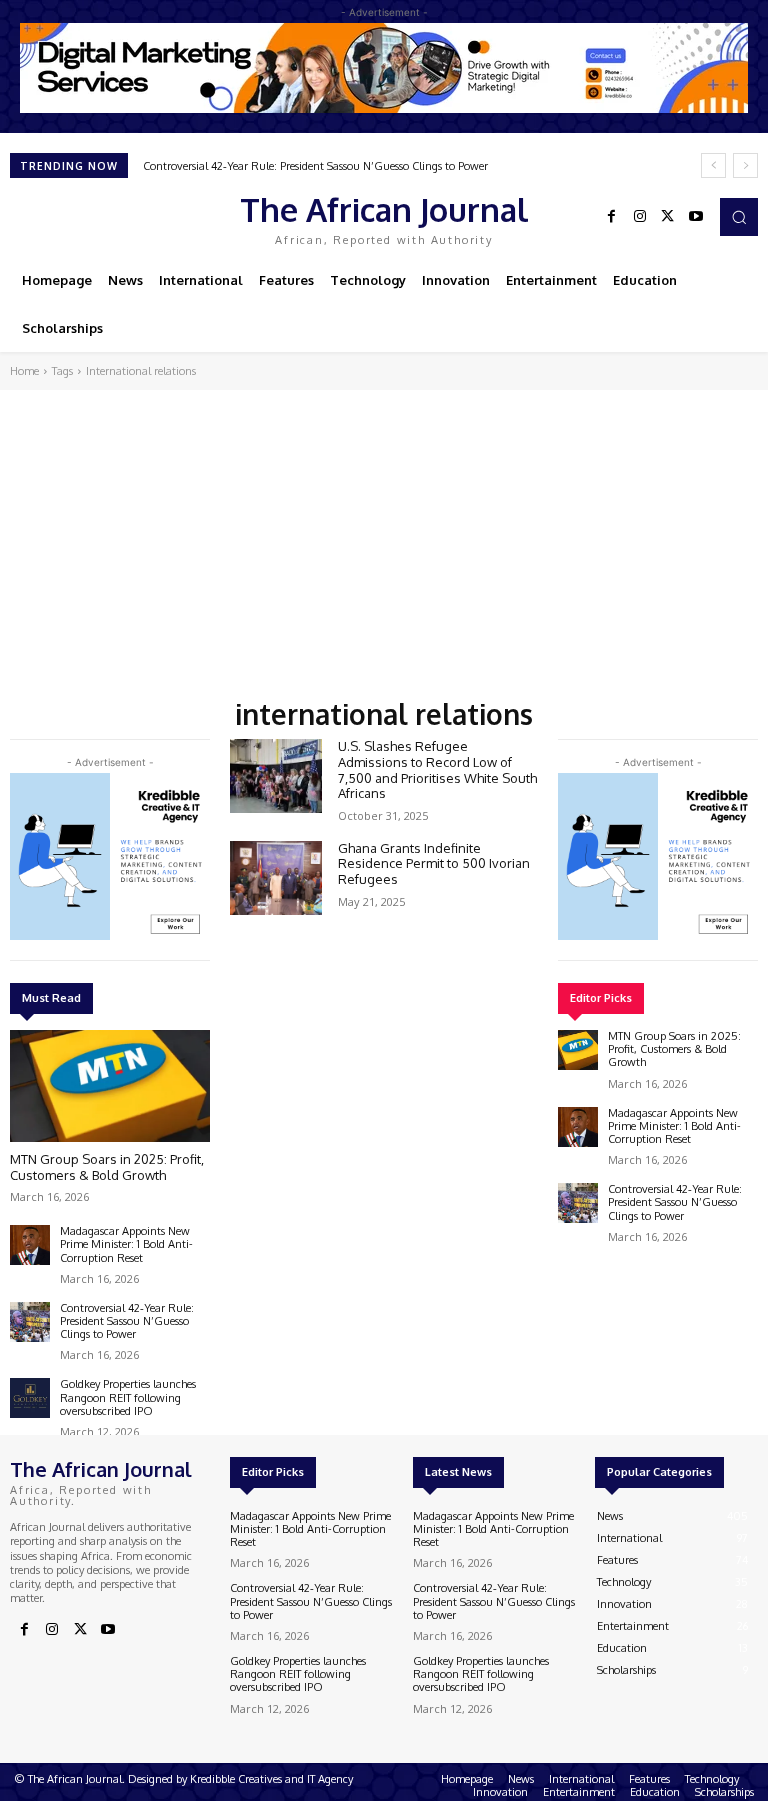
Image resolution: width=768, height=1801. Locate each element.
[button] (739, 217)
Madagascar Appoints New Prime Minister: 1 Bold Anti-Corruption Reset (126, 1244)
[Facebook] (612, 217)
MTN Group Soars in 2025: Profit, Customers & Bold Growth (107, 1167)
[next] (745, 165)
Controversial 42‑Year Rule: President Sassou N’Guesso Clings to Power (315, 166)
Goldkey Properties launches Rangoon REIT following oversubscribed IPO (128, 1397)
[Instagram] (640, 217)
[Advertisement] (384, 540)
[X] (668, 217)
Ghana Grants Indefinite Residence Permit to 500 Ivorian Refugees (434, 863)
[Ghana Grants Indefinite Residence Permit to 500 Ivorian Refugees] (276, 878)
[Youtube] (696, 217)
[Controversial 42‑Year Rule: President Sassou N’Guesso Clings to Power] (30, 1322)
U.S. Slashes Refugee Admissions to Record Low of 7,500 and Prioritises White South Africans (437, 769)
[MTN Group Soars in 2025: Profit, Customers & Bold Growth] (110, 1086)
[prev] (713, 165)
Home (24, 371)
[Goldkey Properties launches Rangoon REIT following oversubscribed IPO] (30, 1398)
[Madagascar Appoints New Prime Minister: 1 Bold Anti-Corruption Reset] (30, 1245)
